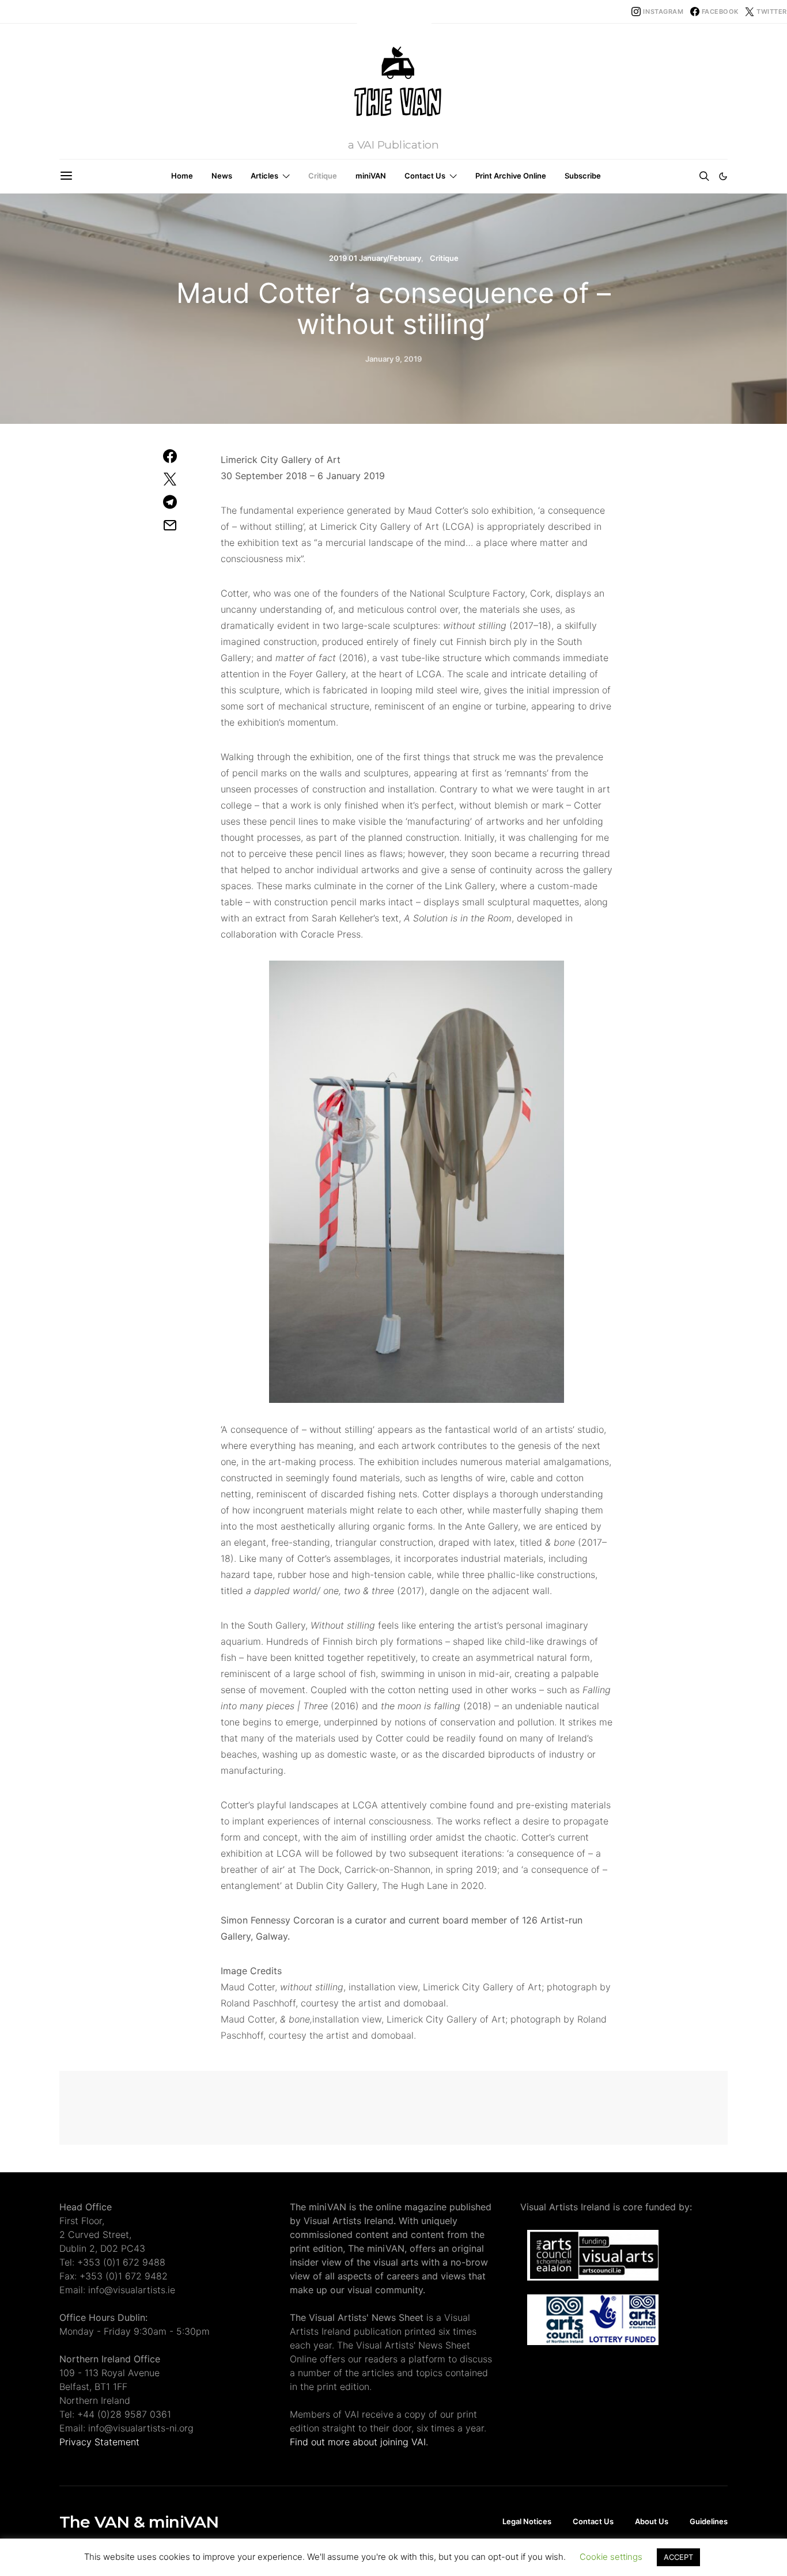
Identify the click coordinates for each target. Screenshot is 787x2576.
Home (182, 176)
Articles (264, 176)
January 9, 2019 (393, 359)
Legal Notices (527, 2521)
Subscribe (583, 176)
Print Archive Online (511, 176)
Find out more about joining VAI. (359, 2442)
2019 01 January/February (375, 258)
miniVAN (371, 176)
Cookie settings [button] (611, 2557)
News (222, 176)
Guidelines (709, 2521)
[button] (723, 176)
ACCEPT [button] (678, 2557)
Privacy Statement (99, 2442)
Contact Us (425, 176)
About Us (652, 2521)
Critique (323, 176)
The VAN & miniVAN (139, 2522)
